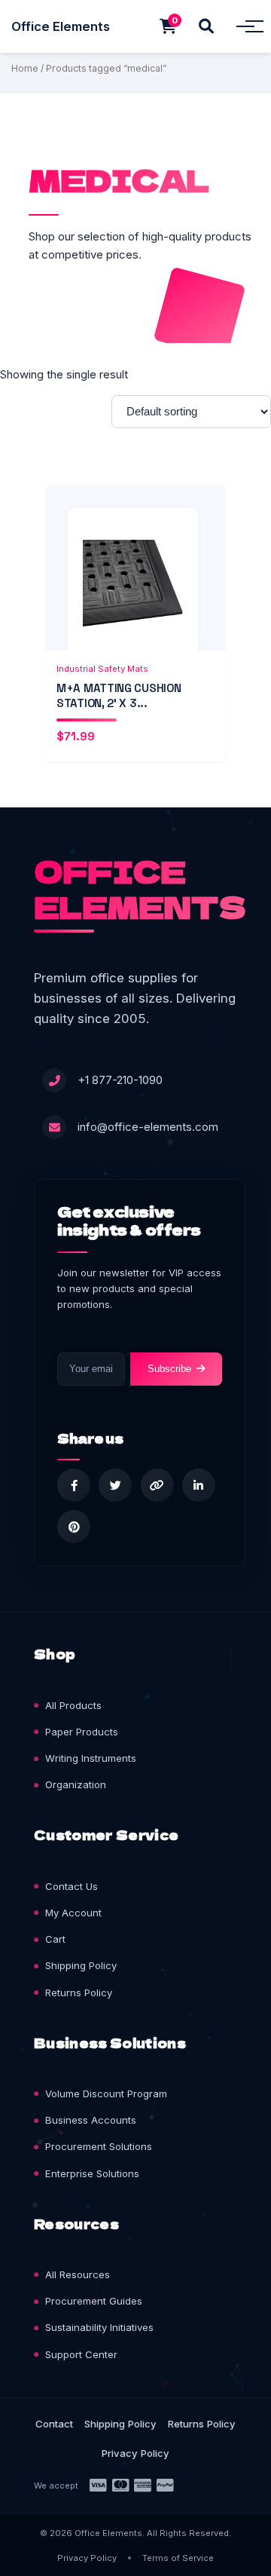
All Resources (78, 2274)
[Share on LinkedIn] (199, 1485)
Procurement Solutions (99, 2146)
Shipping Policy (81, 1965)
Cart (55, 1939)
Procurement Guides (94, 2301)
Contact (54, 2424)
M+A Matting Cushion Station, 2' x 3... (119, 695)
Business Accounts (91, 2120)
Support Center (81, 2354)
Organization (76, 1784)
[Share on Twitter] (115, 1485)
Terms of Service (178, 2558)
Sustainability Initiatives (99, 2327)
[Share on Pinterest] (74, 1527)
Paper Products (82, 1732)
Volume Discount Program (106, 2094)
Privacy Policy (135, 2453)
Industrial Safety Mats (102, 669)
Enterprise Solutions (92, 2173)
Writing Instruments (91, 1758)
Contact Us (72, 1886)
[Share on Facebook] (74, 1485)
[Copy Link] (157, 1485)
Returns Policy (79, 1992)
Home (25, 68)
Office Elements (61, 26)
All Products (73, 1705)
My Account (73, 1913)
